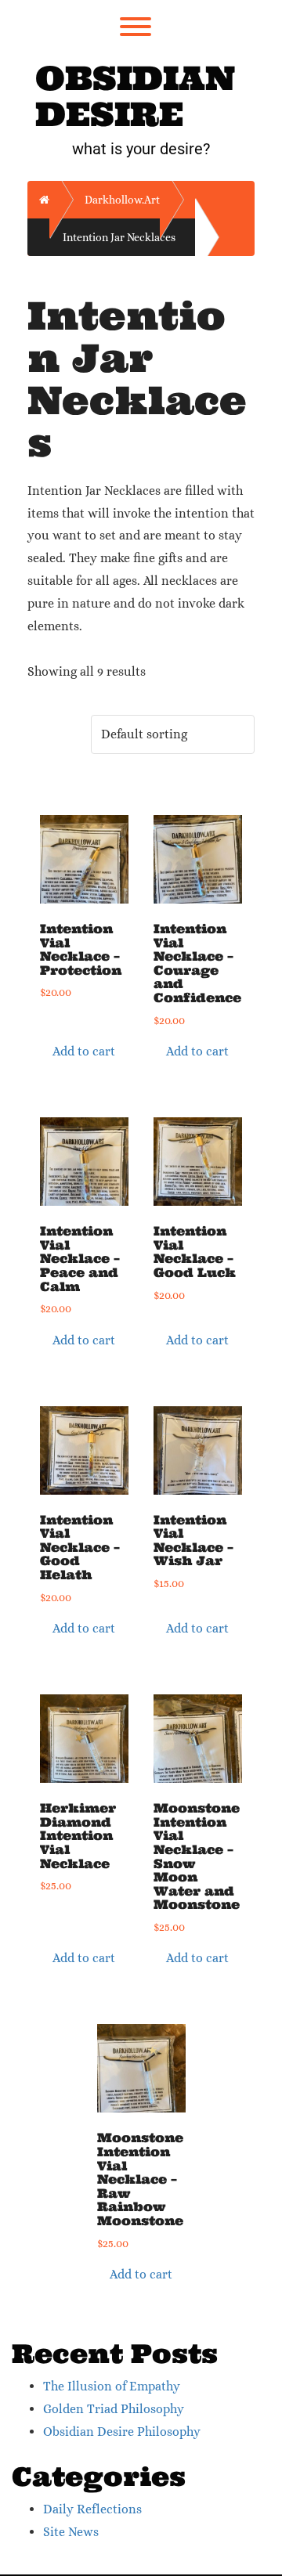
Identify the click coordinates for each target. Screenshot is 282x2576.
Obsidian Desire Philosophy (122, 2432)
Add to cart (84, 1051)
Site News (71, 2532)
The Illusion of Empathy (112, 2386)
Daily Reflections (92, 2509)
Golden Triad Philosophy (114, 2409)
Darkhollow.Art (122, 200)
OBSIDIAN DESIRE (135, 96)
